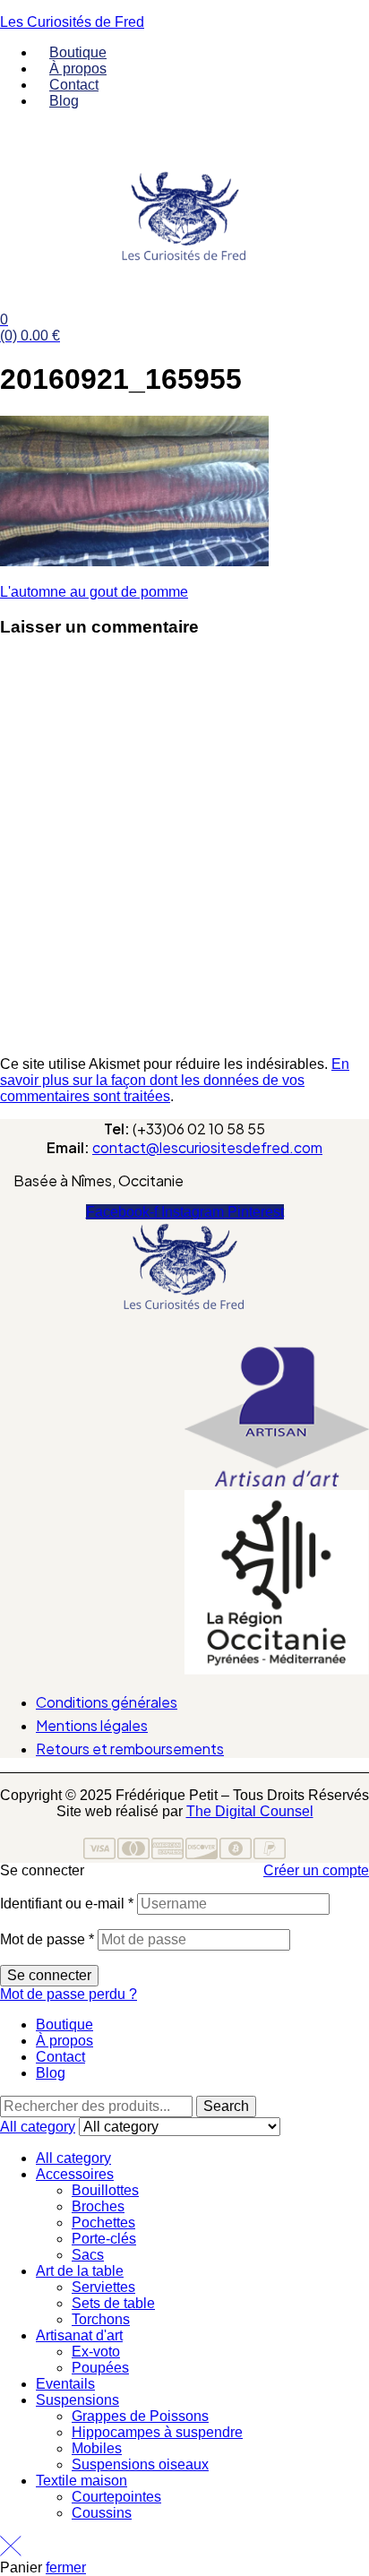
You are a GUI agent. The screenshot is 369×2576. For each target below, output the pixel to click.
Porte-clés (104, 2239)
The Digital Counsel (250, 1811)
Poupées (100, 2368)
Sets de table (113, 2303)
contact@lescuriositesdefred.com (207, 1147)
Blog (51, 2073)
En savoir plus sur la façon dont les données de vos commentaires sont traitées (175, 1080)
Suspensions (77, 2400)
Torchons (101, 2319)
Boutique (64, 2025)
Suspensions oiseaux (140, 2464)
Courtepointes (116, 2497)
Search (226, 2106)
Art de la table (80, 2271)
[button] (184, 1336)
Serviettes (103, 2287)
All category (73, 2158)
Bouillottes (105, 2190)
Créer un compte (316, 1870)
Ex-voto (96, 2352)
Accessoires (75, 2174)
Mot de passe (47, 1939)
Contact (60, 2057)
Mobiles (97, 2448)
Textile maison (82, 2481)
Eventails (65, 2384)
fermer (66, 2567)
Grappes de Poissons (140, 2416)
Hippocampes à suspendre (157, 2432)
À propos (64, 2041)
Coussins (102, 2513)
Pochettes (103, 2223)
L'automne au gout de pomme (94, 592)
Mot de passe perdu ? (69, 1994)
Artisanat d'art (79, 2335)
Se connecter (49, 1975)
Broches (98, 2206)
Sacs (88, 2255)
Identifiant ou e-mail (67, 1904)
